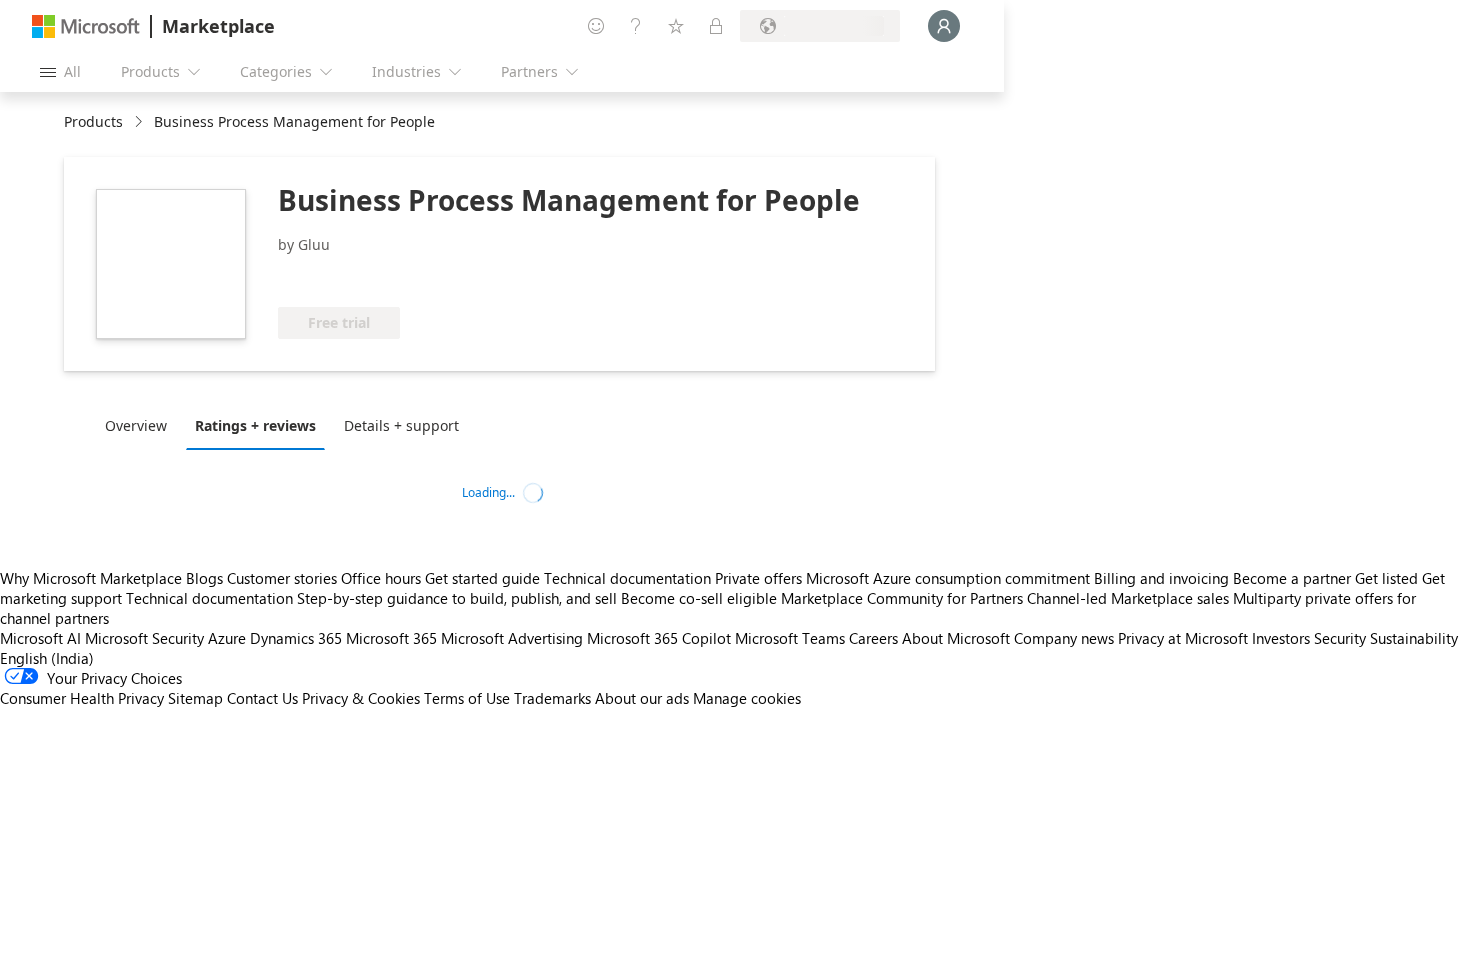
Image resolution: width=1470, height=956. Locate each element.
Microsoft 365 (391, 638)
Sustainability (1414, 638)
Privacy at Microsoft (1183, 638)
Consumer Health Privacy (82, 698)
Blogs (204, 578)
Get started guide (482, 578)
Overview (136, 425)
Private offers (758, 578)
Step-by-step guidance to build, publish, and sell (457, 598)
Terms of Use (467, 698)
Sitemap (195, 698)
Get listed (1386, 578)
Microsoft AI (40, 638)
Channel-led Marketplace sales (1128, 598)
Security (1340, 638)
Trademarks (552, 698)
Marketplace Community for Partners (902, 598)
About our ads (642, 698)
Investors (1281, 638)
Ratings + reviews (255, 425)
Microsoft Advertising (512, 638)
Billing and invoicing (1161, 578)
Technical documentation (627, 578)
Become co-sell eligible (699, 598)
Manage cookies (747, 698)
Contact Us (262, 698)
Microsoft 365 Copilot (659, 638)
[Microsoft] (86, 26)
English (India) (47, 658)
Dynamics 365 (296, 638)
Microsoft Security (144, 638)
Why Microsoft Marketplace (91, 578)
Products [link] (93, 121)
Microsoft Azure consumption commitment (950, 578)
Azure (227, 638)
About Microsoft (956, 638)
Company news (1064, 638)
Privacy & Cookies (361, 698)
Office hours (381, 578)
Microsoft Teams (790, 638)
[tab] (141, 425)
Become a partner (1292, 578)
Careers (873, 638)
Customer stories (282, 578)
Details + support (401, 425)
